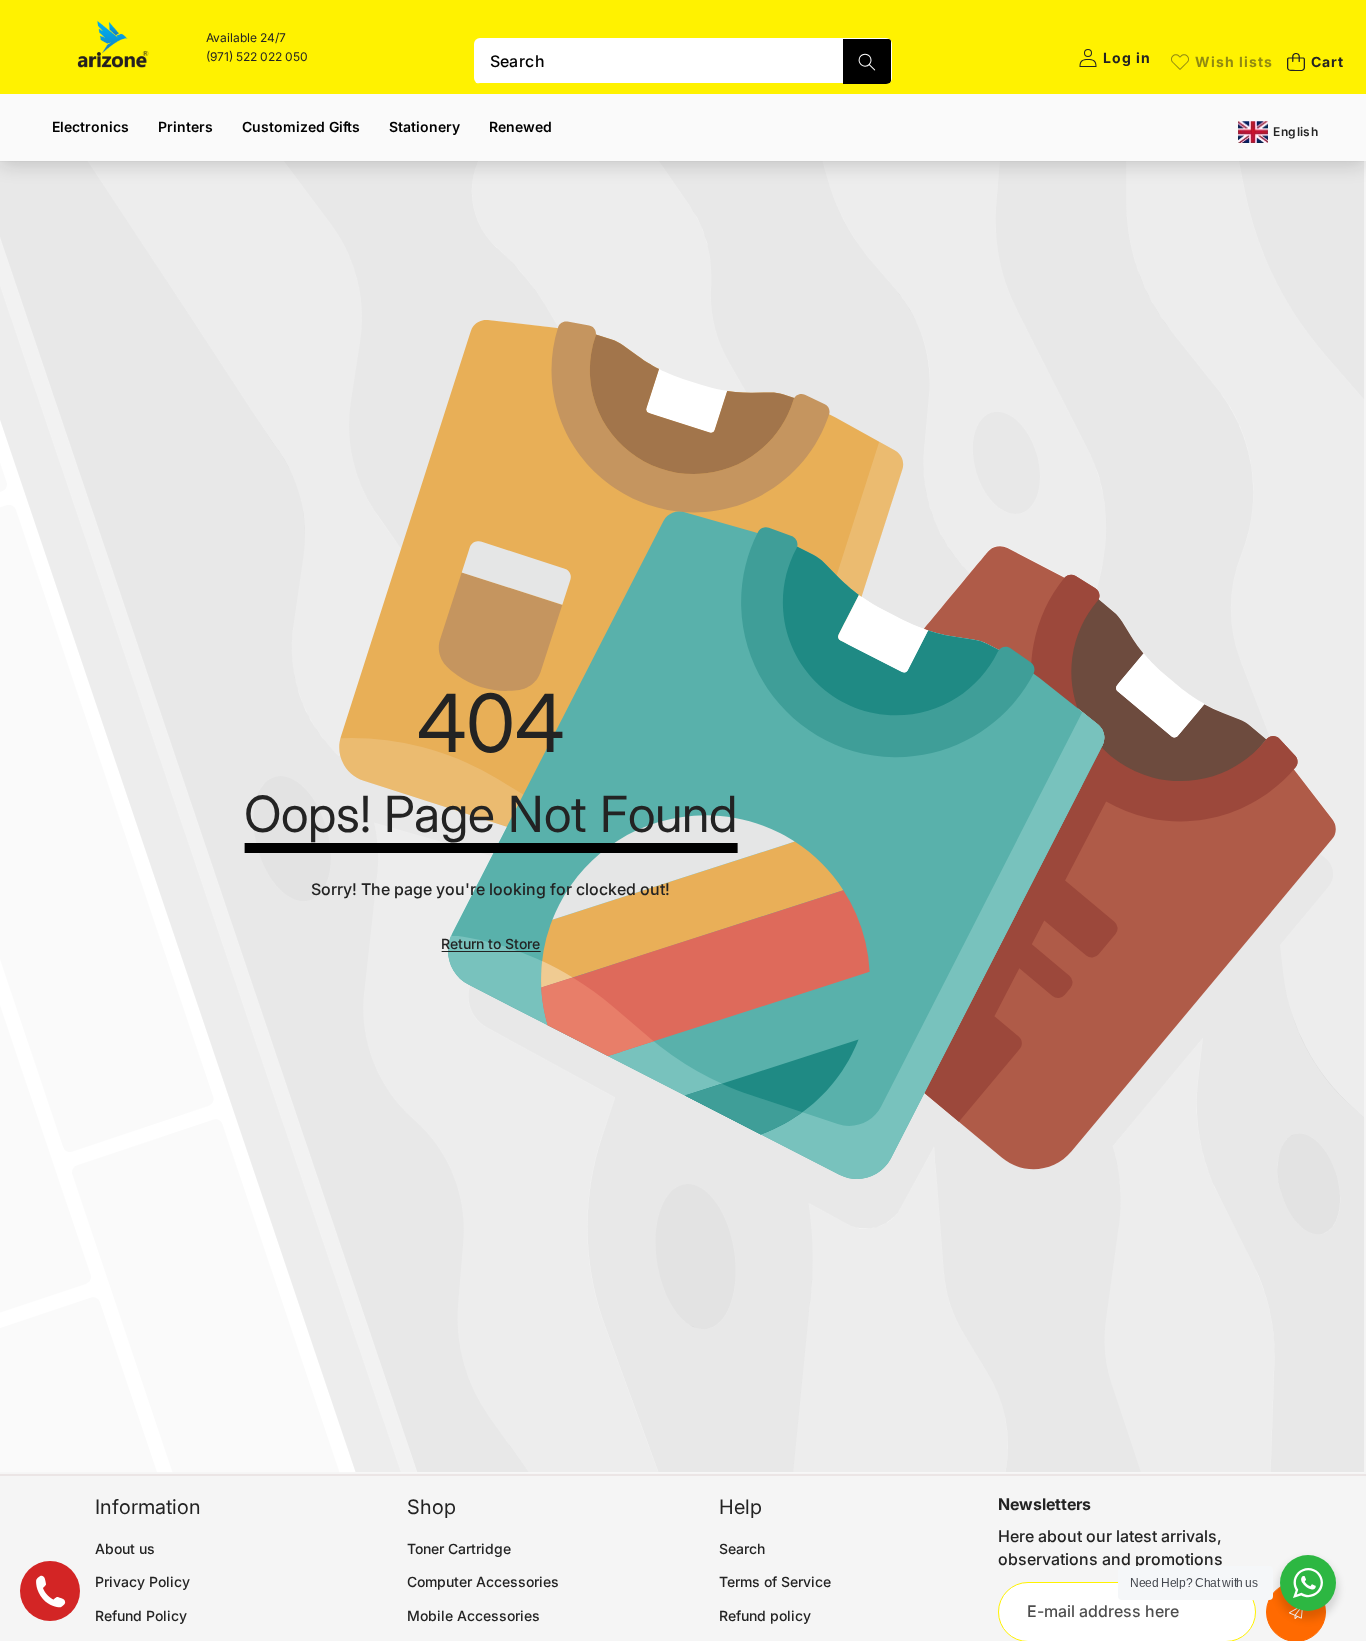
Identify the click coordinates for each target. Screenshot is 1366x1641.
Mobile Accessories (473, 1615)
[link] (1222, 62)
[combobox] (683, 61)
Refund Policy (141, 1615)
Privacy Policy (142, 1581)
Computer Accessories (483, 1581)
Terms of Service (775, 1581)
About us (125, 1548)
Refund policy (765, 1615)
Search (742, 1548)
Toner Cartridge (459, 1548)
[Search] (867, 61)
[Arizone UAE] (113, 47)
